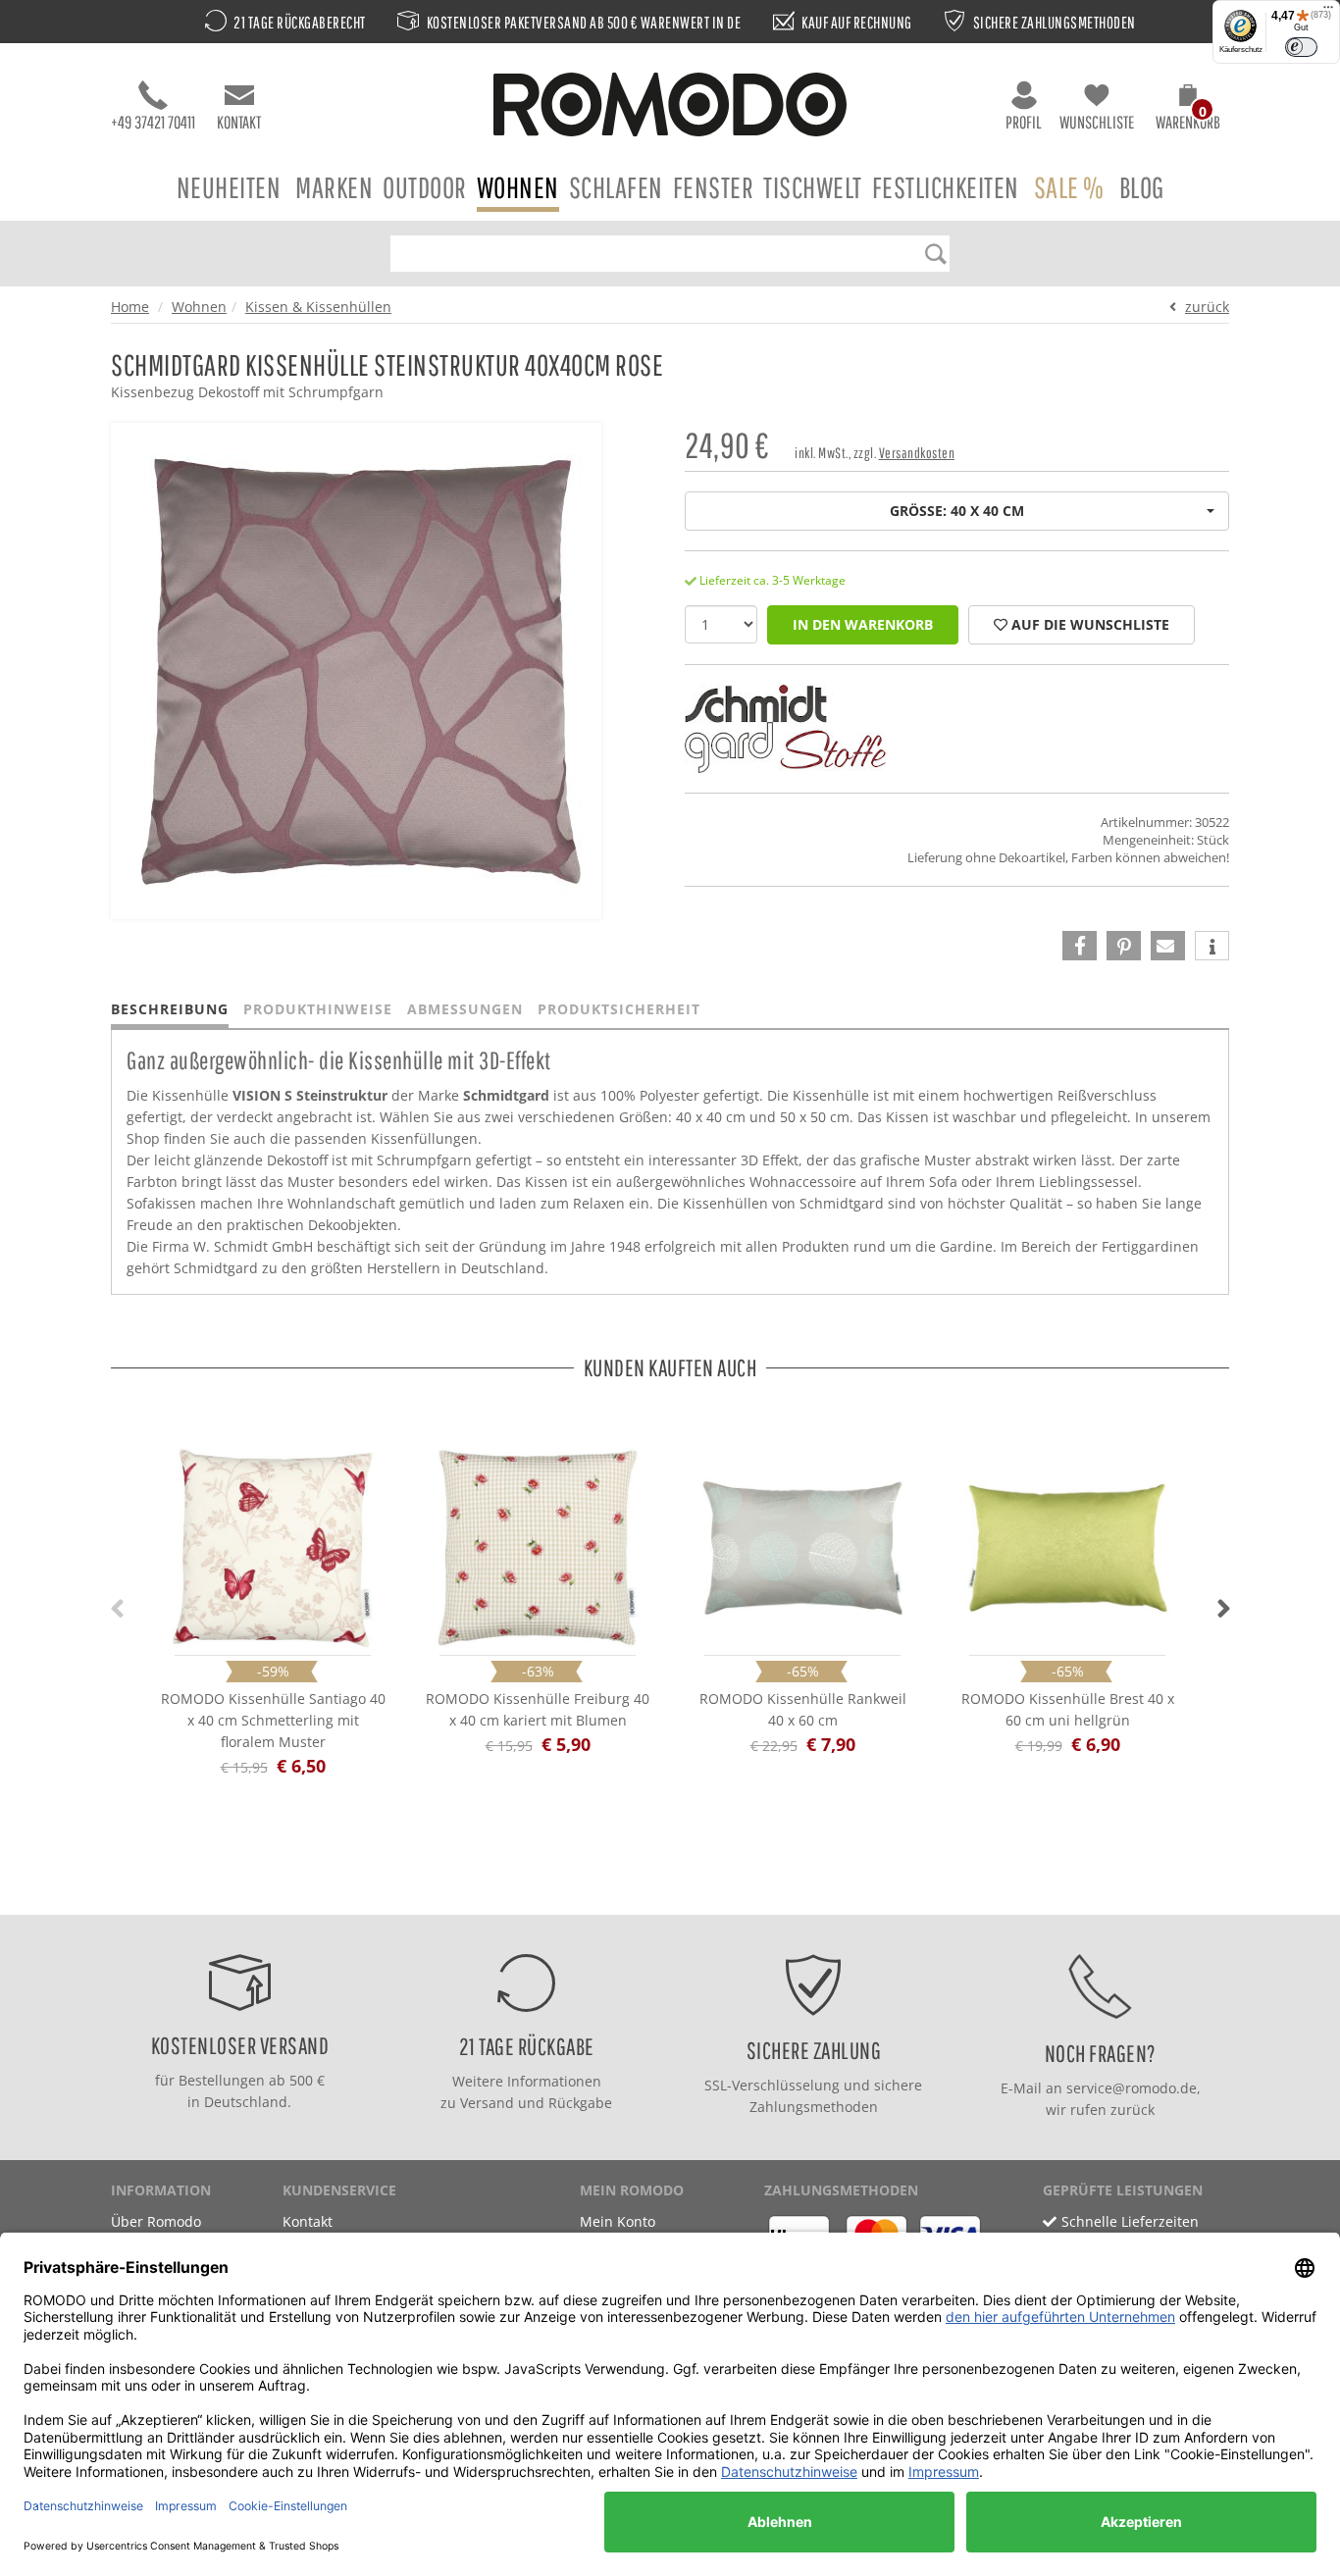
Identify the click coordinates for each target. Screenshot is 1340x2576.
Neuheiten (229, 187)
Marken (334, 187)
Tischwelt (813, 187)
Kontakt (239, 122)
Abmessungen (465, 1009)
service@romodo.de (1132, 2088)
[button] (1188, 110)
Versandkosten (917, 453)
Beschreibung (170, 1009)
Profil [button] (1024, 122)
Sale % (1069, 187)
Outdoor (425, 187)
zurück (1207, 307)
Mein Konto (618, 2221)
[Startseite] (670, 107)
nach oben (664, 1895)
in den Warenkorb (863, 624)
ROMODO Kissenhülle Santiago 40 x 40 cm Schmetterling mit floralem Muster (273, 1720)
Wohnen (518, 187)
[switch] (1301, 47)
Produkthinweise (318, 1009)
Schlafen (616, 187)
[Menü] (1328, 12)
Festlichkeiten (946, 187)
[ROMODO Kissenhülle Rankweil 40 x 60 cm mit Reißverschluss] (802, 1548)
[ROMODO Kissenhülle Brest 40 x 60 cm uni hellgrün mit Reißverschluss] (1067, 1548)
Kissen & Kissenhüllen (318, 307)
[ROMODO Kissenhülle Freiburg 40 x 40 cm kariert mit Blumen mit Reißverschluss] (538, 1548)
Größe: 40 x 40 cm (957, 511)
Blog (1142, 187)
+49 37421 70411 (153, 122)
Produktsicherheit (619, 1009)
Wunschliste (1097, 122)
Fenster (714, 187)
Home (130, 307)
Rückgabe (580, 2103)
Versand (487, 2103)
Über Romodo (156, 2221)
